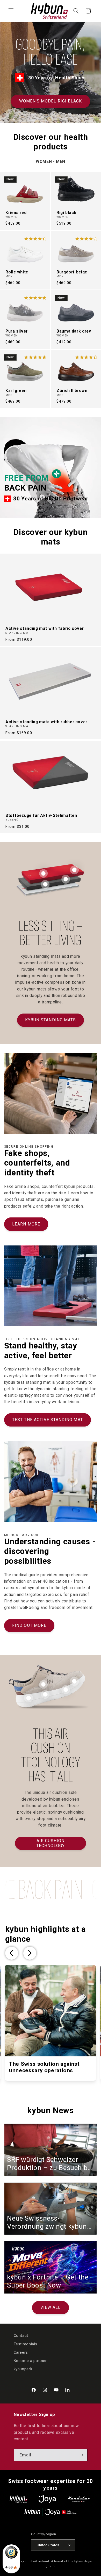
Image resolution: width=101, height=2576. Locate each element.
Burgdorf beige (72, 272)
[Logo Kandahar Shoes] (79, 2499)
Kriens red (16, 212)
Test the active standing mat (47, 1420)
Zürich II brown (72, 391)
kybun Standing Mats (51, 1020)
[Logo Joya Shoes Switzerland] (47, 2499)
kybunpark (23, 2369)
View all (51, 2307)
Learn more (26, 1224)
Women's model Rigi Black (51, 101)
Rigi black (66, 212)
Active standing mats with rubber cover (46, 722)
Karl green (16, 391)
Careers (21, 2352)
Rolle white (17, 272)
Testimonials (26, 2344)
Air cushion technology (51, 1843)
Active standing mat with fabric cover (45, 629)
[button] (11, 11)
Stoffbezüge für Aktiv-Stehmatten (41, 815)
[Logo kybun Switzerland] (19, 2499)
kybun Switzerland (35, 2561)
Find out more (29, 1625)
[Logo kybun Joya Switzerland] (50, 2512)
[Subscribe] (81, 2455)
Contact (21, 2336)
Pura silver (17, 331)
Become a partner (30, 2361)
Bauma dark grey (74, 331)
